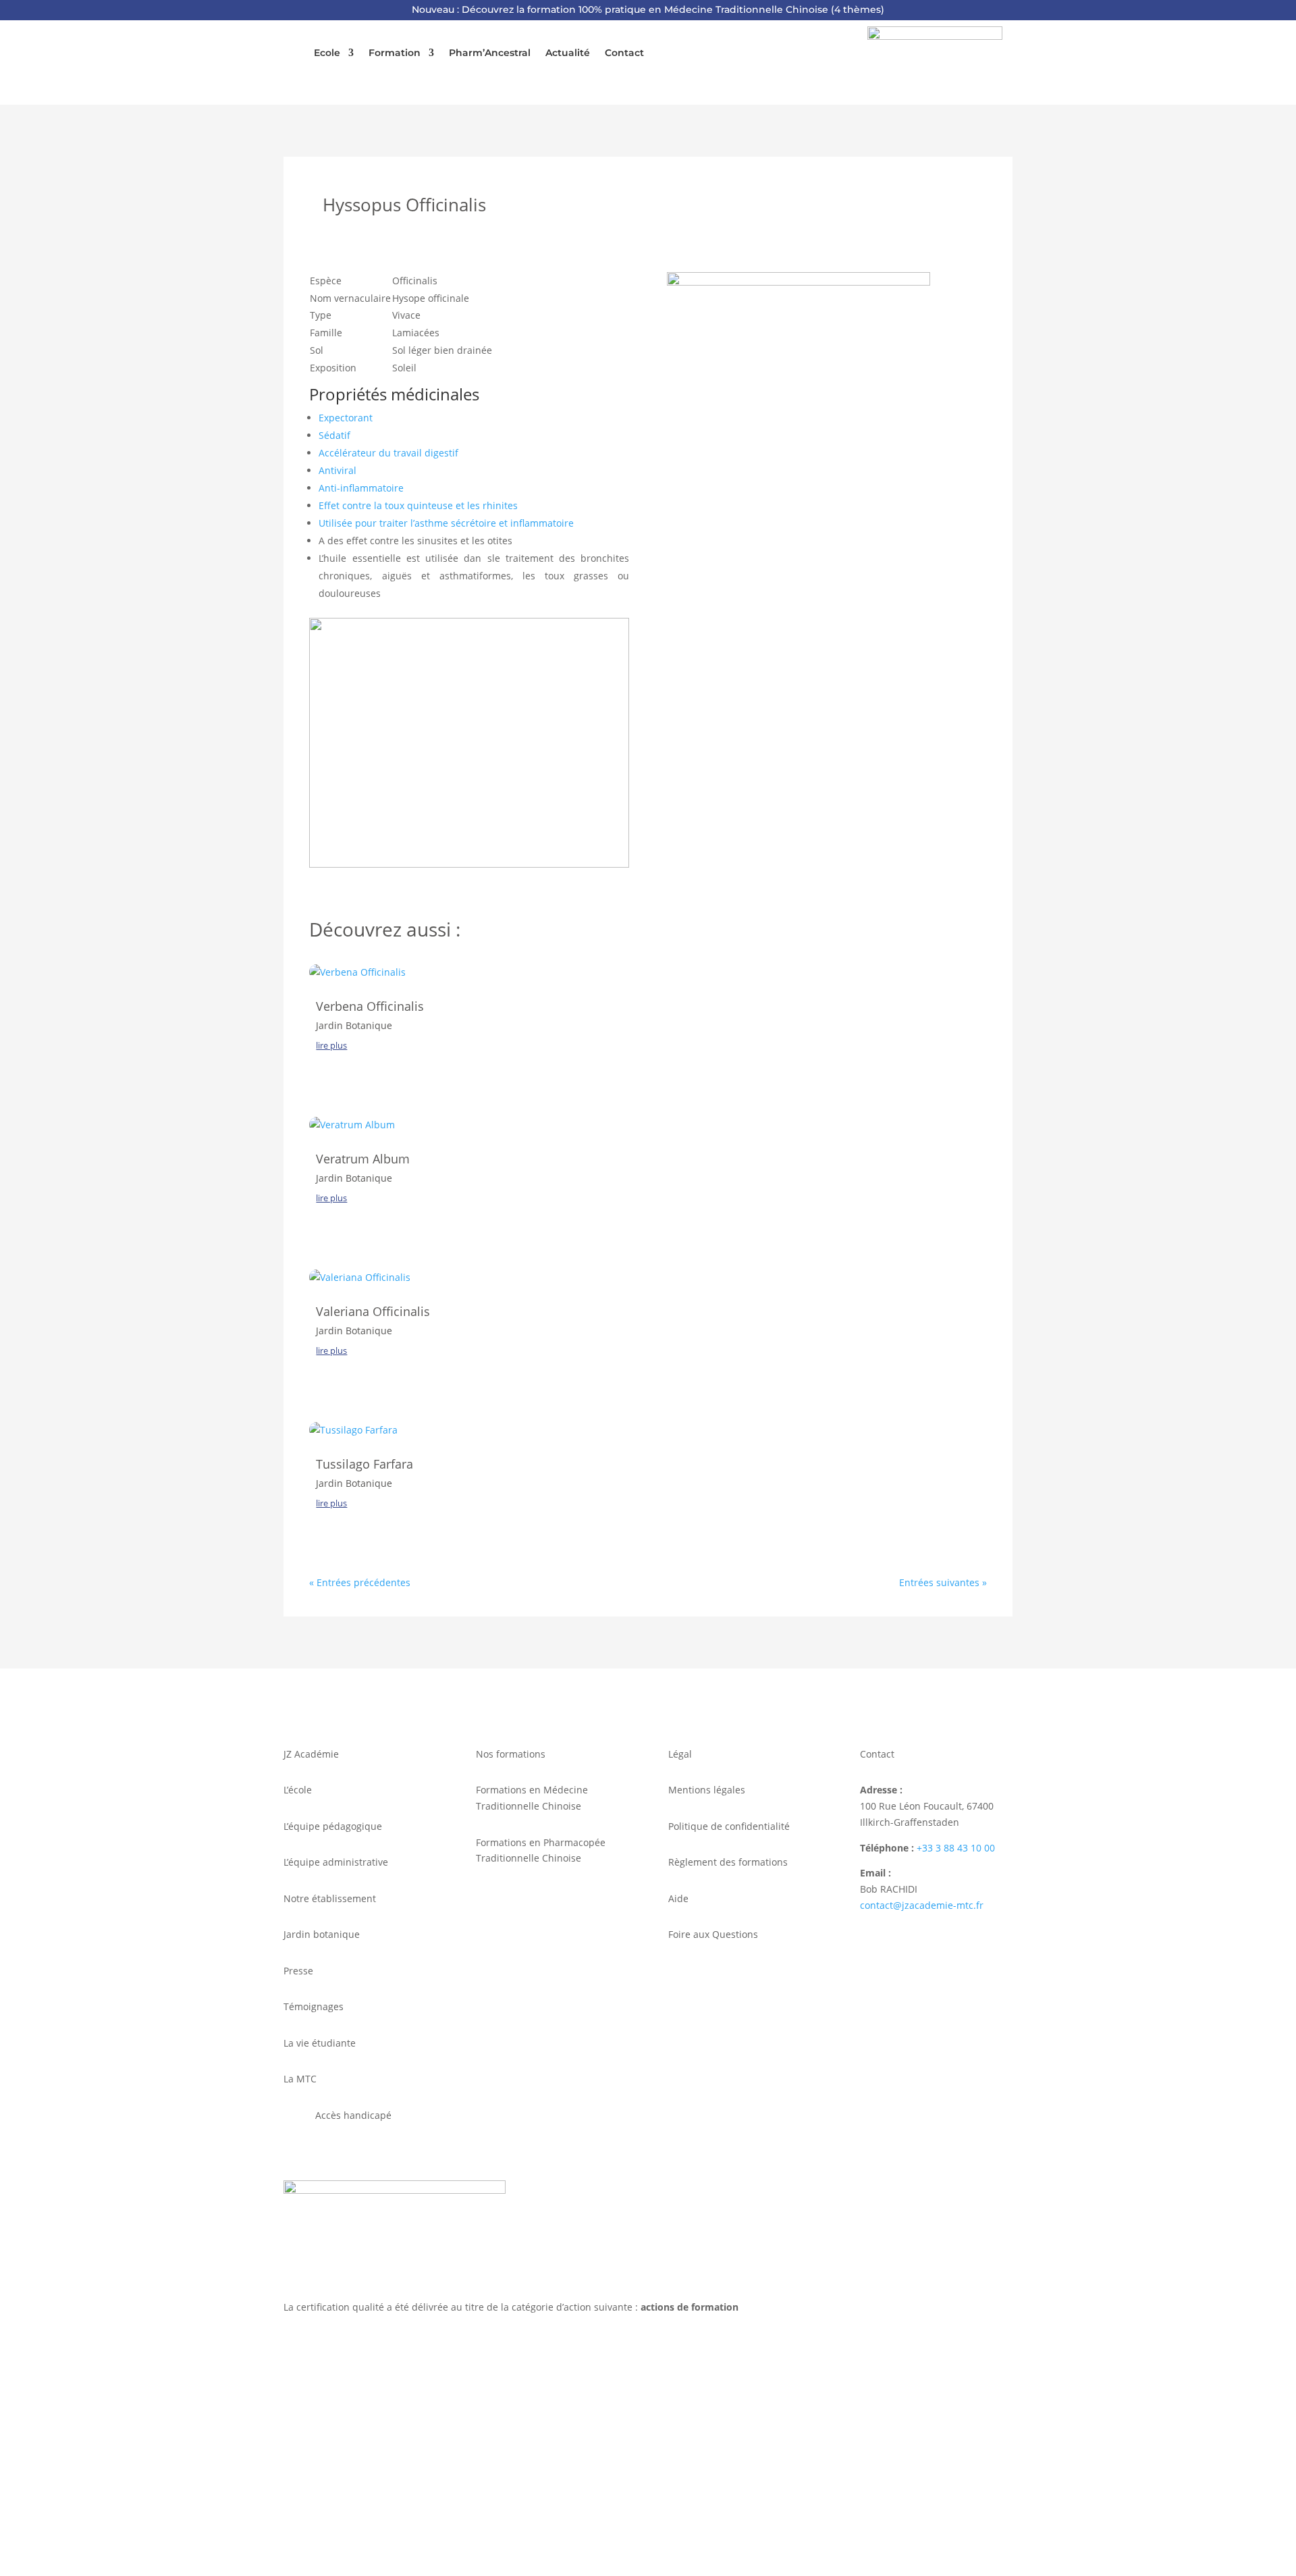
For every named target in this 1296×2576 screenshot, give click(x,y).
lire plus (331, 1045)
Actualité (568, 53)
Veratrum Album (363, 1159)
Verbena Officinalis (370, 1006)
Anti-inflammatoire (361, 488)
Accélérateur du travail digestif (388, 453)
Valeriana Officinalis (373, 1311)
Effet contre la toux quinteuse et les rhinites (418, 505)
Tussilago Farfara (364, 1464)
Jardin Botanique (354, 1025)
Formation (395, 53)
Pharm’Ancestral (490, 53)
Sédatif (334, 435)
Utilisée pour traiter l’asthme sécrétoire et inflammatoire (446, 523)
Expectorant (346, 418)
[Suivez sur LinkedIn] (321, 2482)
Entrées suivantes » (943, 1582)
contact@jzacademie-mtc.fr (922, 1905)
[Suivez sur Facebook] (294, 2482)
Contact (624, 53)
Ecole (327, 53)
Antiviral (337, 470)
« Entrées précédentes (360, 1582)
